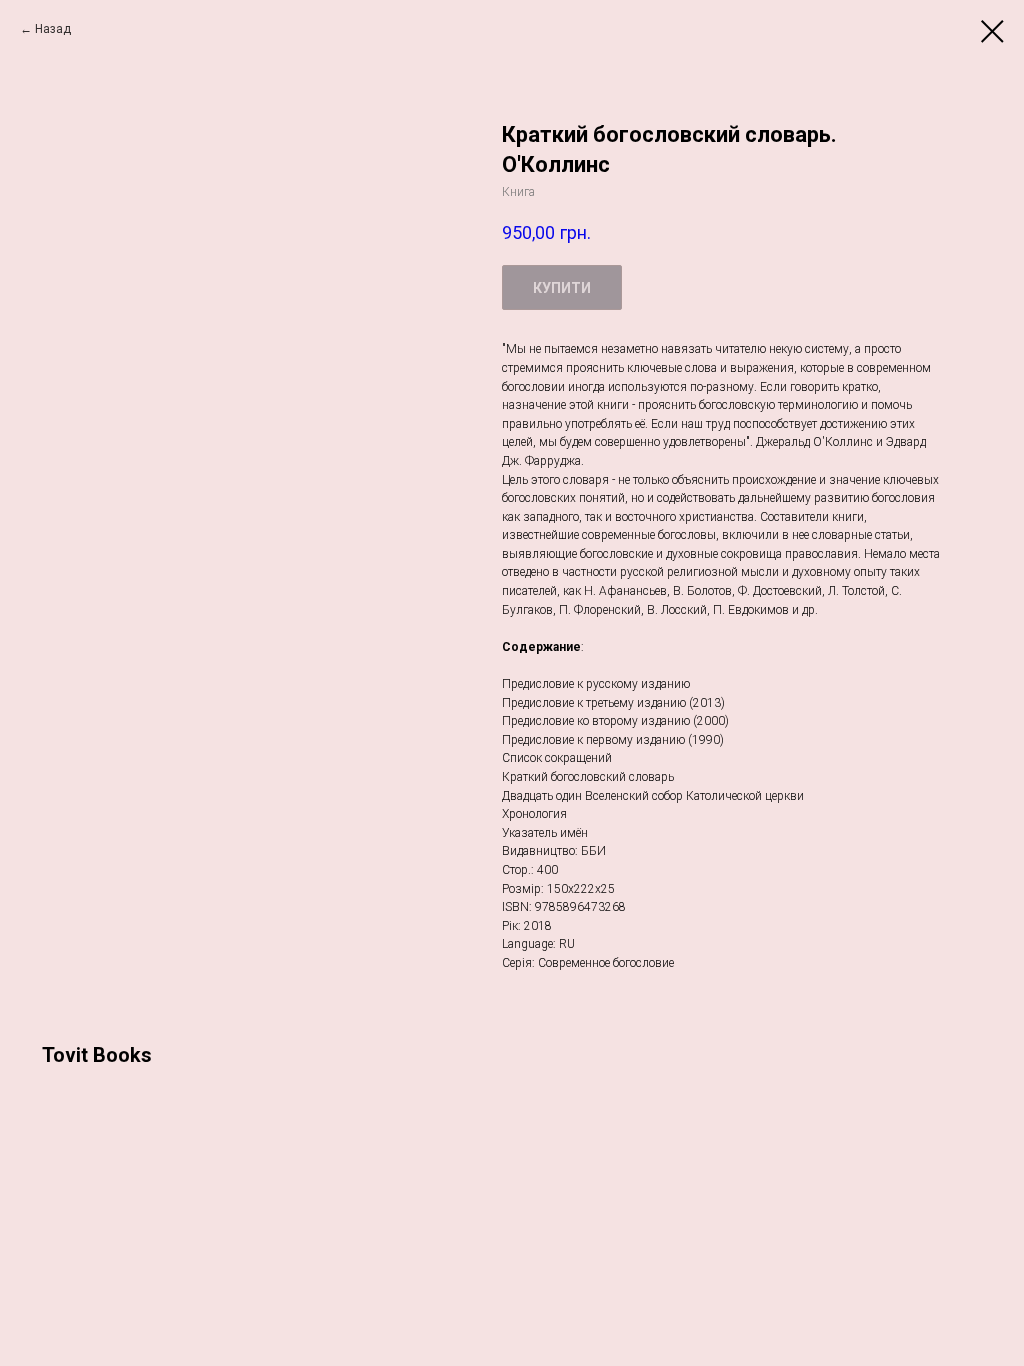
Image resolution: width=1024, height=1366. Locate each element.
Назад (53, 29)
